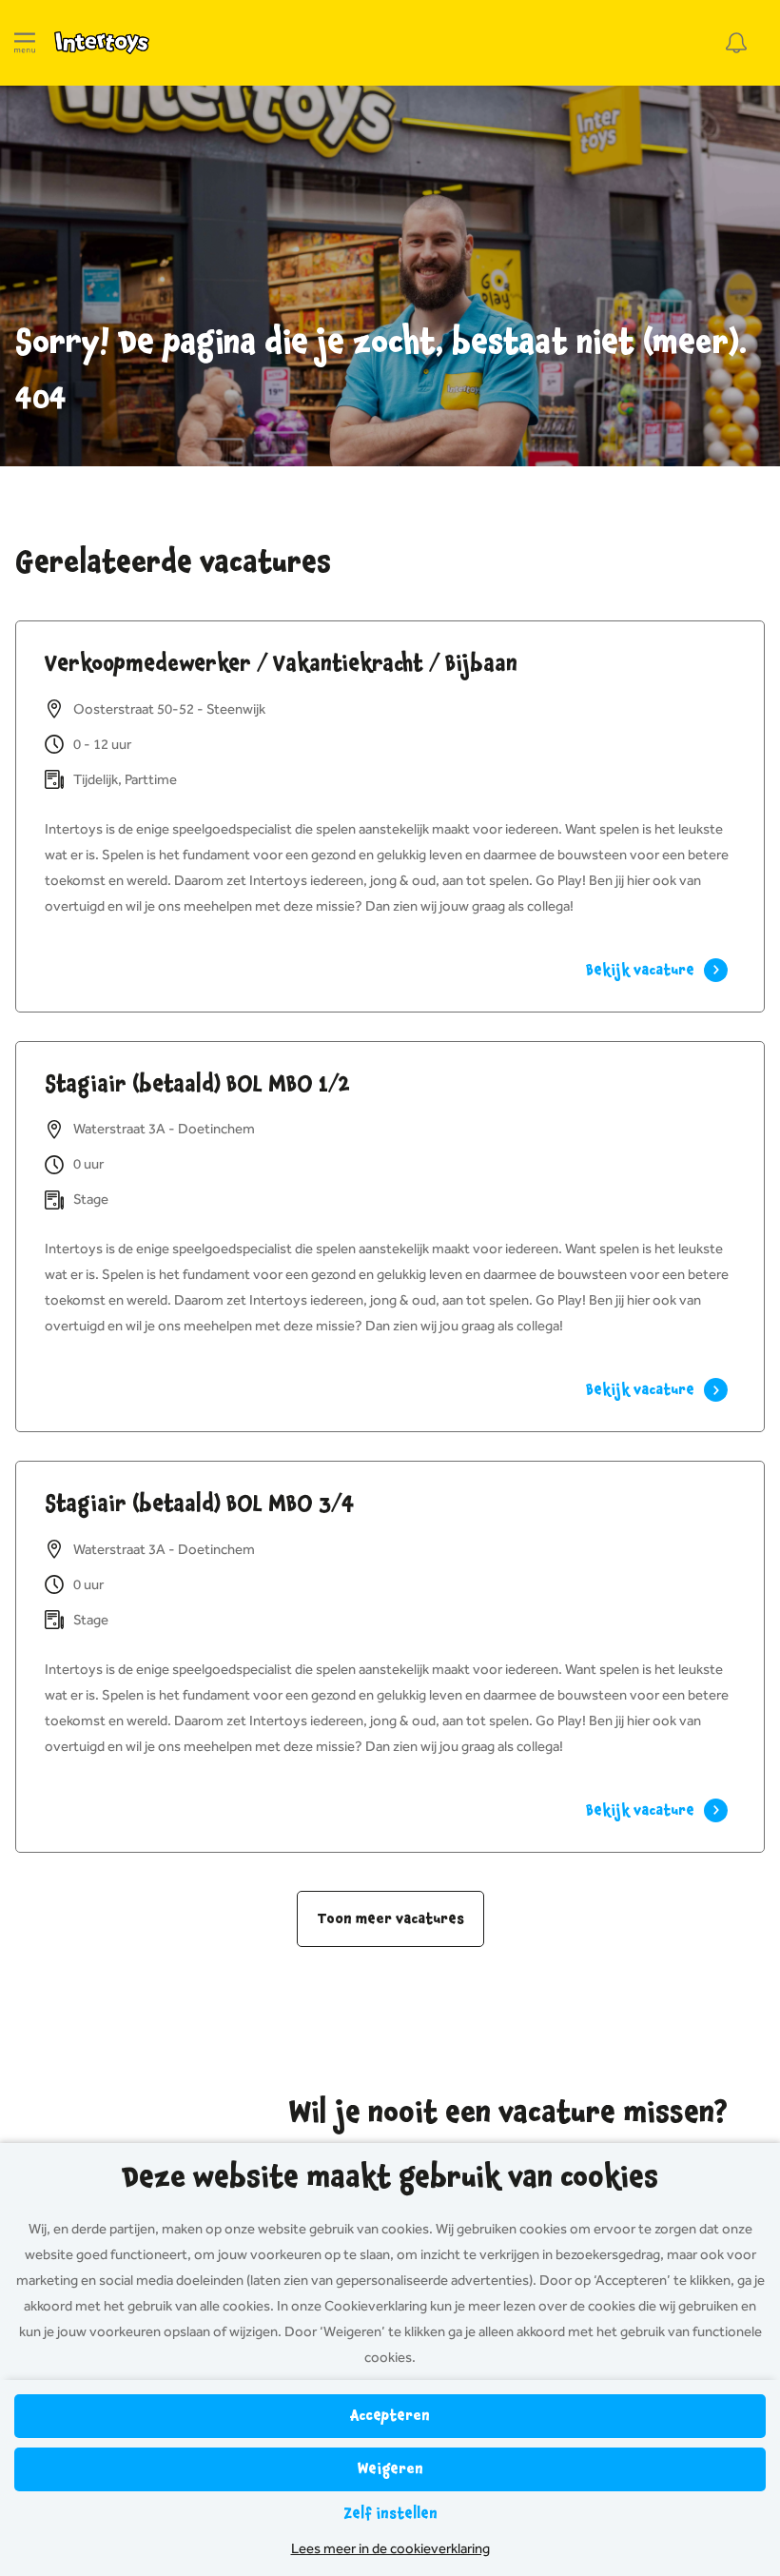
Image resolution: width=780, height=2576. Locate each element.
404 (41, 399)
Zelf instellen (390, 2514)
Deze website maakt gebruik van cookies (390, 2177)
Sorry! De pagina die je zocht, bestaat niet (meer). (381, 343)
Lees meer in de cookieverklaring (390, 2548)
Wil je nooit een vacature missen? (508, 2113)
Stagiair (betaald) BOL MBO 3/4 (200, 1504)
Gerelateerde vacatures (173, 562)
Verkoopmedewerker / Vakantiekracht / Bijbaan (281, 663)
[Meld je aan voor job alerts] (736, 43)
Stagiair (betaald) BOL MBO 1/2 (197, 1084)
